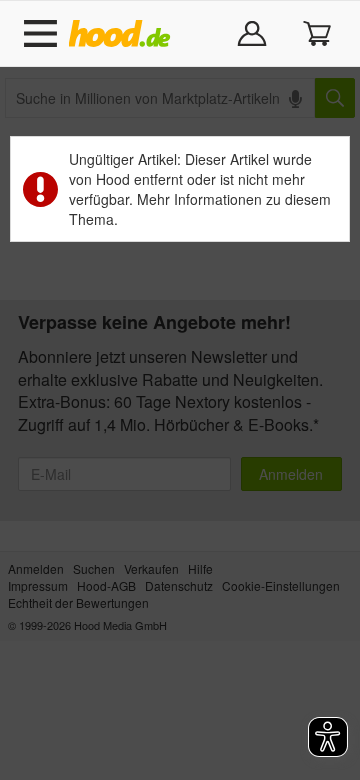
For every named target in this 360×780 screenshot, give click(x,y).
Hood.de (123, 34)
